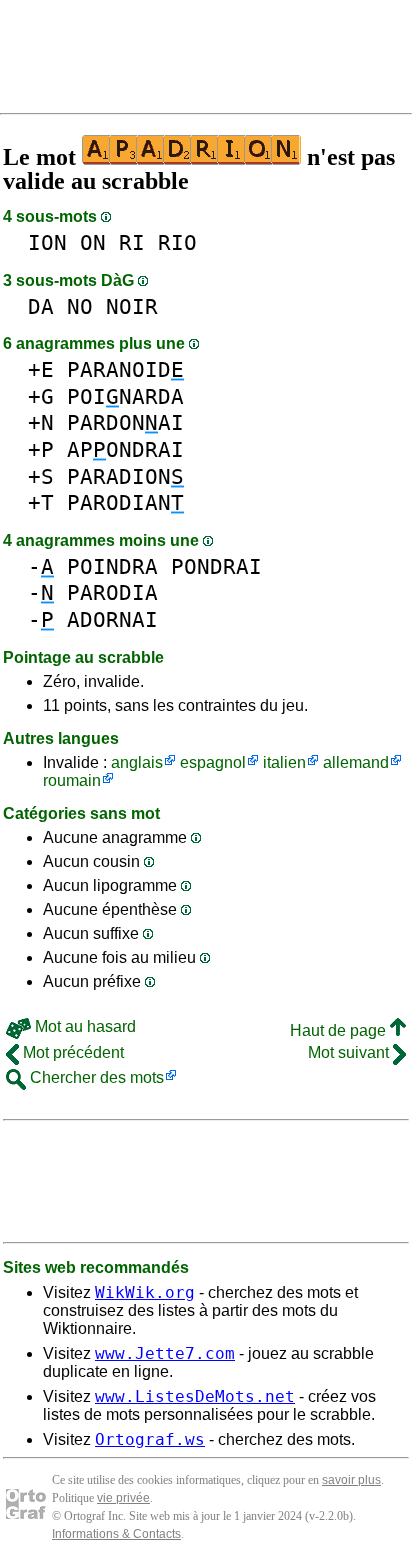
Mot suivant (350, 1052)
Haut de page (340, 1030)
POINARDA (125, 396)
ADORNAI (112, 619)
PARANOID (125, 369)
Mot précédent (71, 1052)
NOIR (132, 306)
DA (41, 306)
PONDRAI (216, 566)
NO (80, 306)
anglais (137, 762)
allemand (356, 762)
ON (93, 242)
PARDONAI (125, 422)
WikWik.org (145, 1292)
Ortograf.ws (150, 1439)
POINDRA (112, 566)
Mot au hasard (83, 1026)
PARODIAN (125, 502)
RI (132, 242)
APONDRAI (125, 449)
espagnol (213, 762)
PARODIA (112, 592)
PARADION (125, 476)
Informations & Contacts (116, 1534)
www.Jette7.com (165, 1353)
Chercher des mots (95, 1077)
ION (47, 242)
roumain (72, 780)
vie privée (123, 1498)
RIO (177, 242)
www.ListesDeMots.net (195, 1396)
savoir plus (351, 1480)
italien (284, 762)
